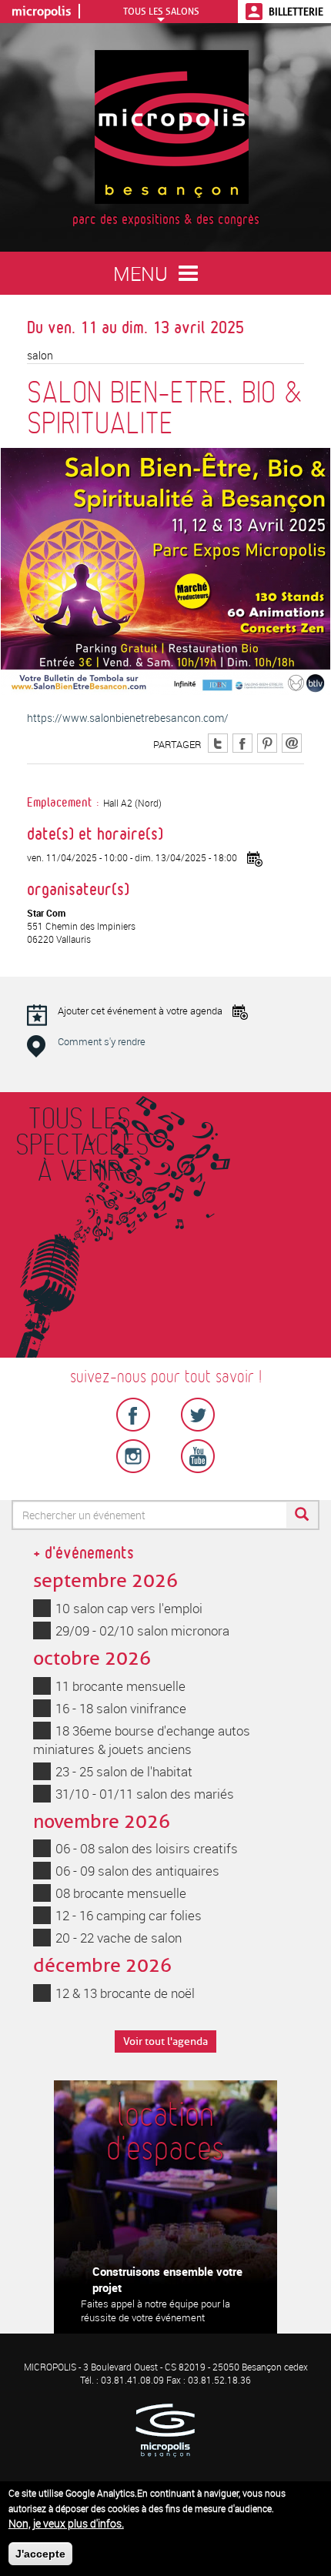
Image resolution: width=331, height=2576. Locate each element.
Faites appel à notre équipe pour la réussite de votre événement (155, 2311)
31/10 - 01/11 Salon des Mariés (145, 1794)
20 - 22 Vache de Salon (119, 1938)
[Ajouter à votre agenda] (255, 859)
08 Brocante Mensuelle (121, 1893)
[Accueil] (172, 126)
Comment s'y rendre (102, 1041)
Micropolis (41, 11)
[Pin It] (267, 742)
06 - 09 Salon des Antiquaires (137, 1871)
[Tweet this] (218, 742)
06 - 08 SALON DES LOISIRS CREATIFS (147, 1848)
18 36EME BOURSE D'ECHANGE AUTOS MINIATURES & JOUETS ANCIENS (142, 1740)
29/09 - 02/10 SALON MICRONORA (142, 1630)
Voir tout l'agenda (165, 2041)
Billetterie (296, 12)
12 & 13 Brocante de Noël (125, 1993)
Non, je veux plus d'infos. (66, 2523)
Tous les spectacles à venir (79, 1146)
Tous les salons (161, 11)
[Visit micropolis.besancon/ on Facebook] (242, 742)
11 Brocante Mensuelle (120, 1686)
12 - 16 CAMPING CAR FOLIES (129, 1915)
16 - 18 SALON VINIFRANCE (121, 1708)
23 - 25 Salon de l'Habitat (124, 1771)
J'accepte (40, 2554)
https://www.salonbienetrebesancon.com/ (128, 718)
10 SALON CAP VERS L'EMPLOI (129, 1608)
